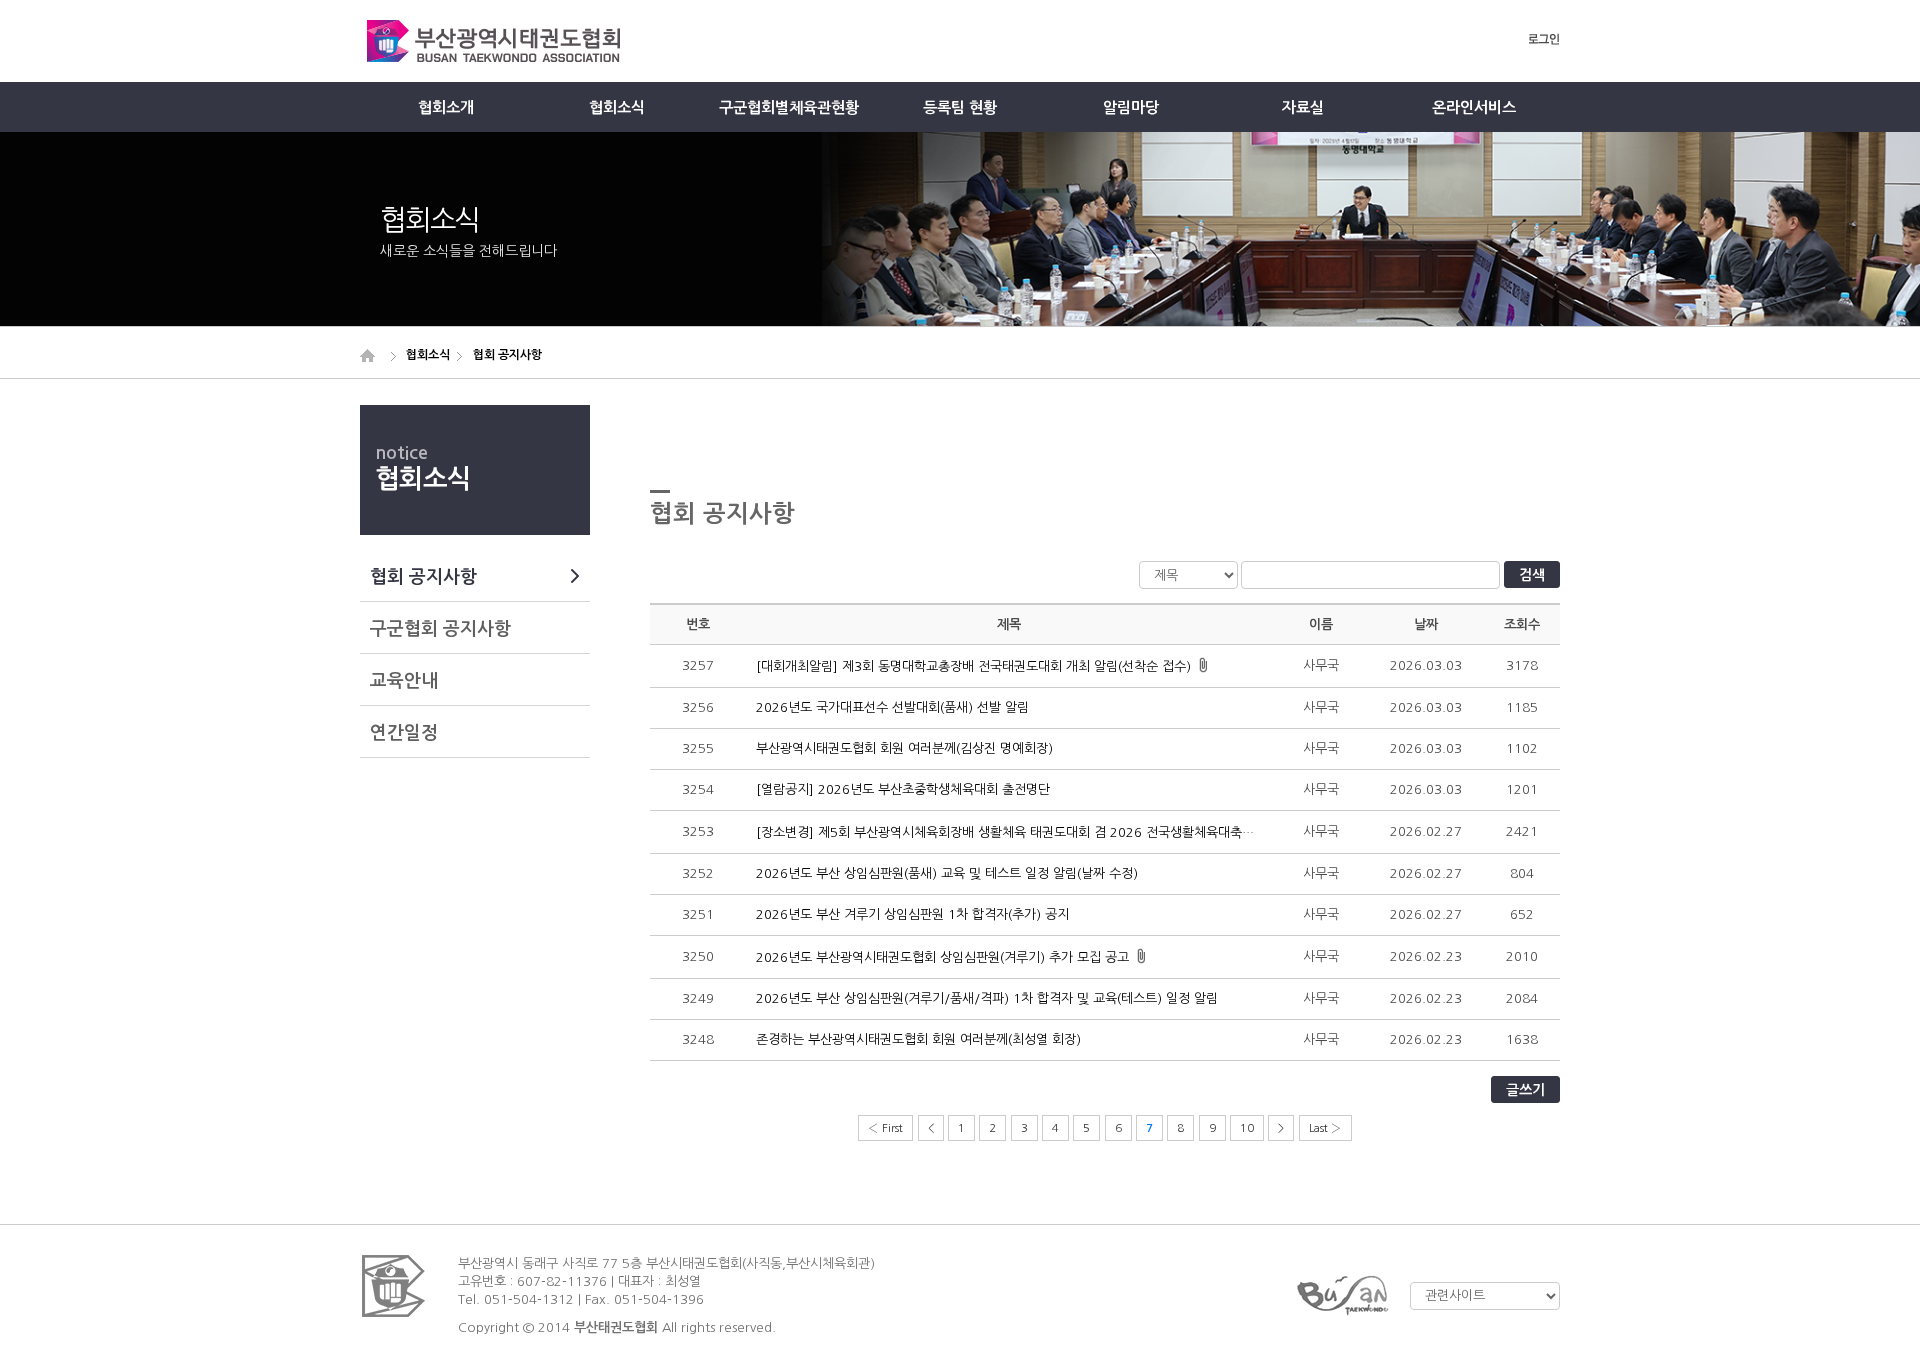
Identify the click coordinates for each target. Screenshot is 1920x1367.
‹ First (885, 1128)
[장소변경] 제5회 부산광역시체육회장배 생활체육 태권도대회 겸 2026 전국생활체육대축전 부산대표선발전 (1049, 832)
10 (1247, 1128)
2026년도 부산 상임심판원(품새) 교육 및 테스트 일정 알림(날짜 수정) (947, 873)
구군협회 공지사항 (440, 629)
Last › (1325, 1128)
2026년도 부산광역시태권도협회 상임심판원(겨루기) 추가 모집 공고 (942, 957)
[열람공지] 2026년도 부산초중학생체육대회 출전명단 (903, 789)
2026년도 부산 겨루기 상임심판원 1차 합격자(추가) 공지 (912, 914)
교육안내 (404, 681)
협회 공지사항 (423, 577)
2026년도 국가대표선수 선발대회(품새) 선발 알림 (892, 707)
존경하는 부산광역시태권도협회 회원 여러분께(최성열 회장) (918, 1039)
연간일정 (404, 733)
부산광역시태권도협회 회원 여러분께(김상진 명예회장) (904, 748)
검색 (1532, 575)
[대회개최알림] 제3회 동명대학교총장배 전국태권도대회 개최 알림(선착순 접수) (973, 666)
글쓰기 (1525, 1090)
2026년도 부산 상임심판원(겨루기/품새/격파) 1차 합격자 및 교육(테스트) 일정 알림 (987, 998)
